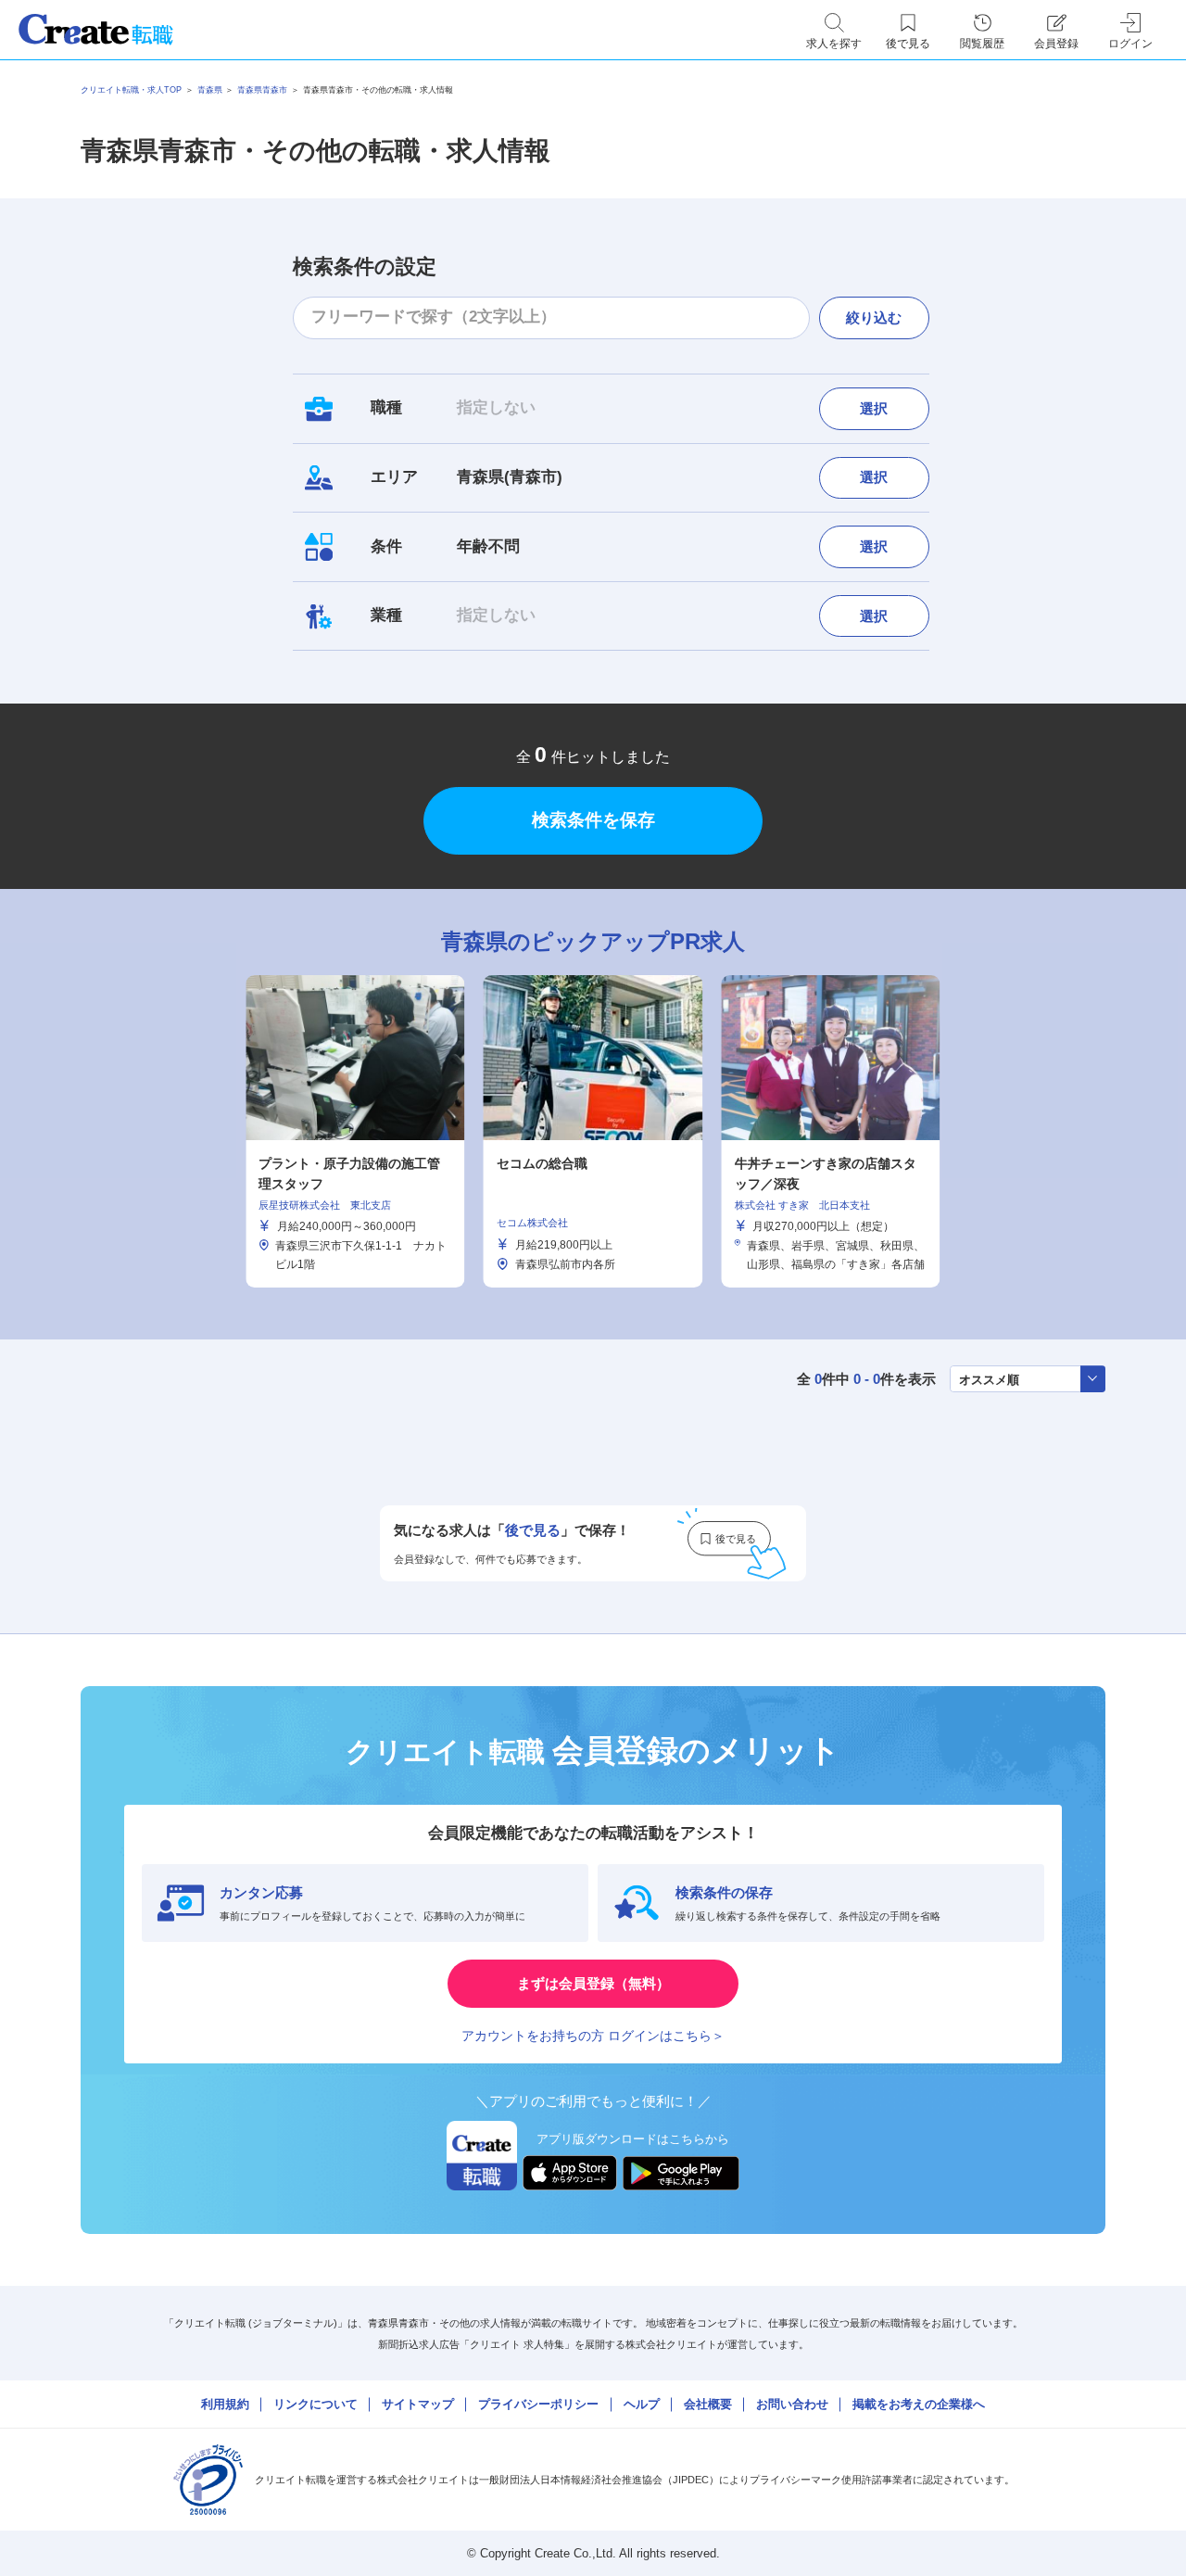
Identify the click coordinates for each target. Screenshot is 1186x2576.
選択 (874, 408)
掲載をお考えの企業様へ (919, 2404)
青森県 (210, 90)
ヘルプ (642, 2404)
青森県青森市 (262, 90)
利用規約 (225, 2404)
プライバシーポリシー (538, 2404)
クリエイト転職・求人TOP (131, 90)
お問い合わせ (792, 2404)
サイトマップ (418, 2404)
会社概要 (708, 2404)
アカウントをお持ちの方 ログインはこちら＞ (593, 2036)
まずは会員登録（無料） (593, 1983)
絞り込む (874, 317)
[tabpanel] (593, 1131)
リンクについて (315, 2404)
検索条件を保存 (593, 820)
